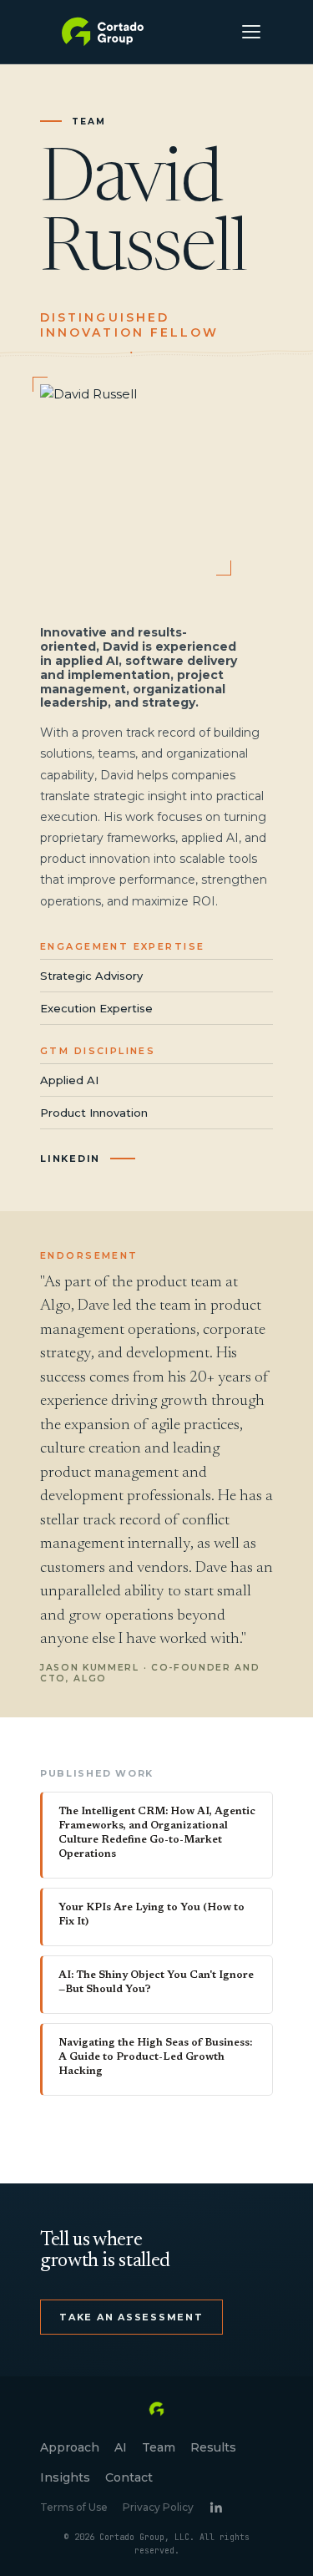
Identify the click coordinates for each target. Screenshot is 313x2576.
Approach (70, 2447)
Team (159, 2447)
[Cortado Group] (103, 32)
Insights (65, 2477)
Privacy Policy (158, 2507)
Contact (129, 2477)
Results (213, 2447)
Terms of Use (74, 2507)
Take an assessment (131, 2317)
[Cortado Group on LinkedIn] (216, 2507)
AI (121, 2447)
